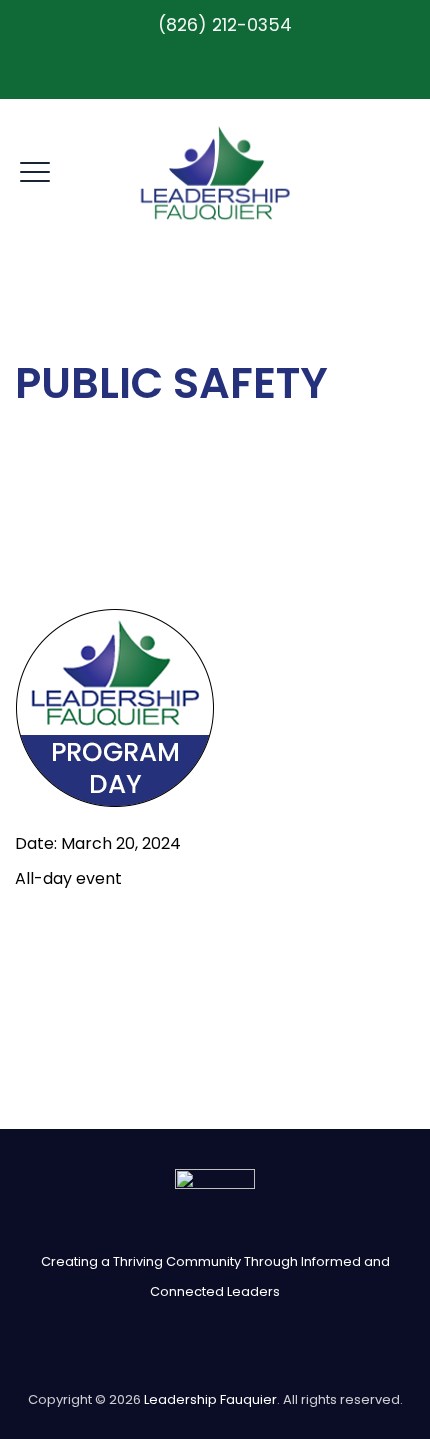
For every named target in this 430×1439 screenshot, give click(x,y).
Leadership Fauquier (210, 1399)
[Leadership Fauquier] (215, 172)
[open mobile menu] (35, 169)
